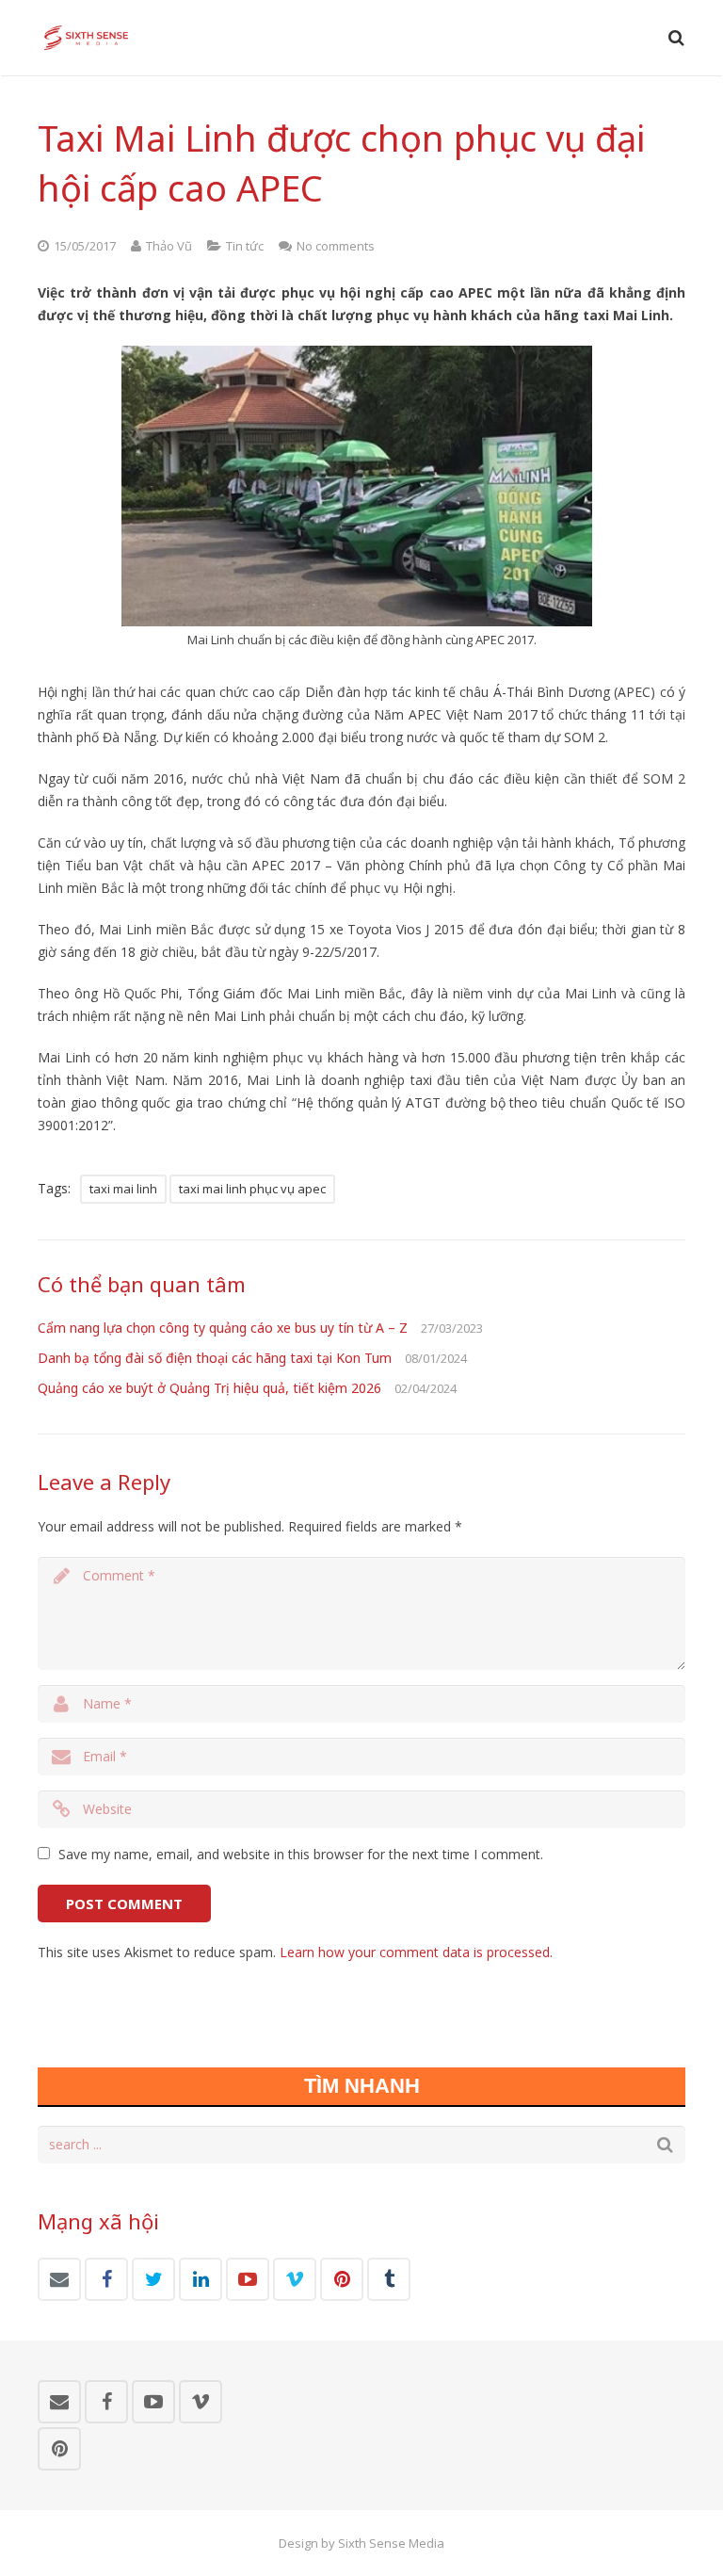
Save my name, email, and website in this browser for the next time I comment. (301, 1854)
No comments (336, 246)
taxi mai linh (123, 1189)
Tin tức (245, 246)
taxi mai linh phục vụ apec (252, 1189)
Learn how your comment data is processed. (416, 1952)
